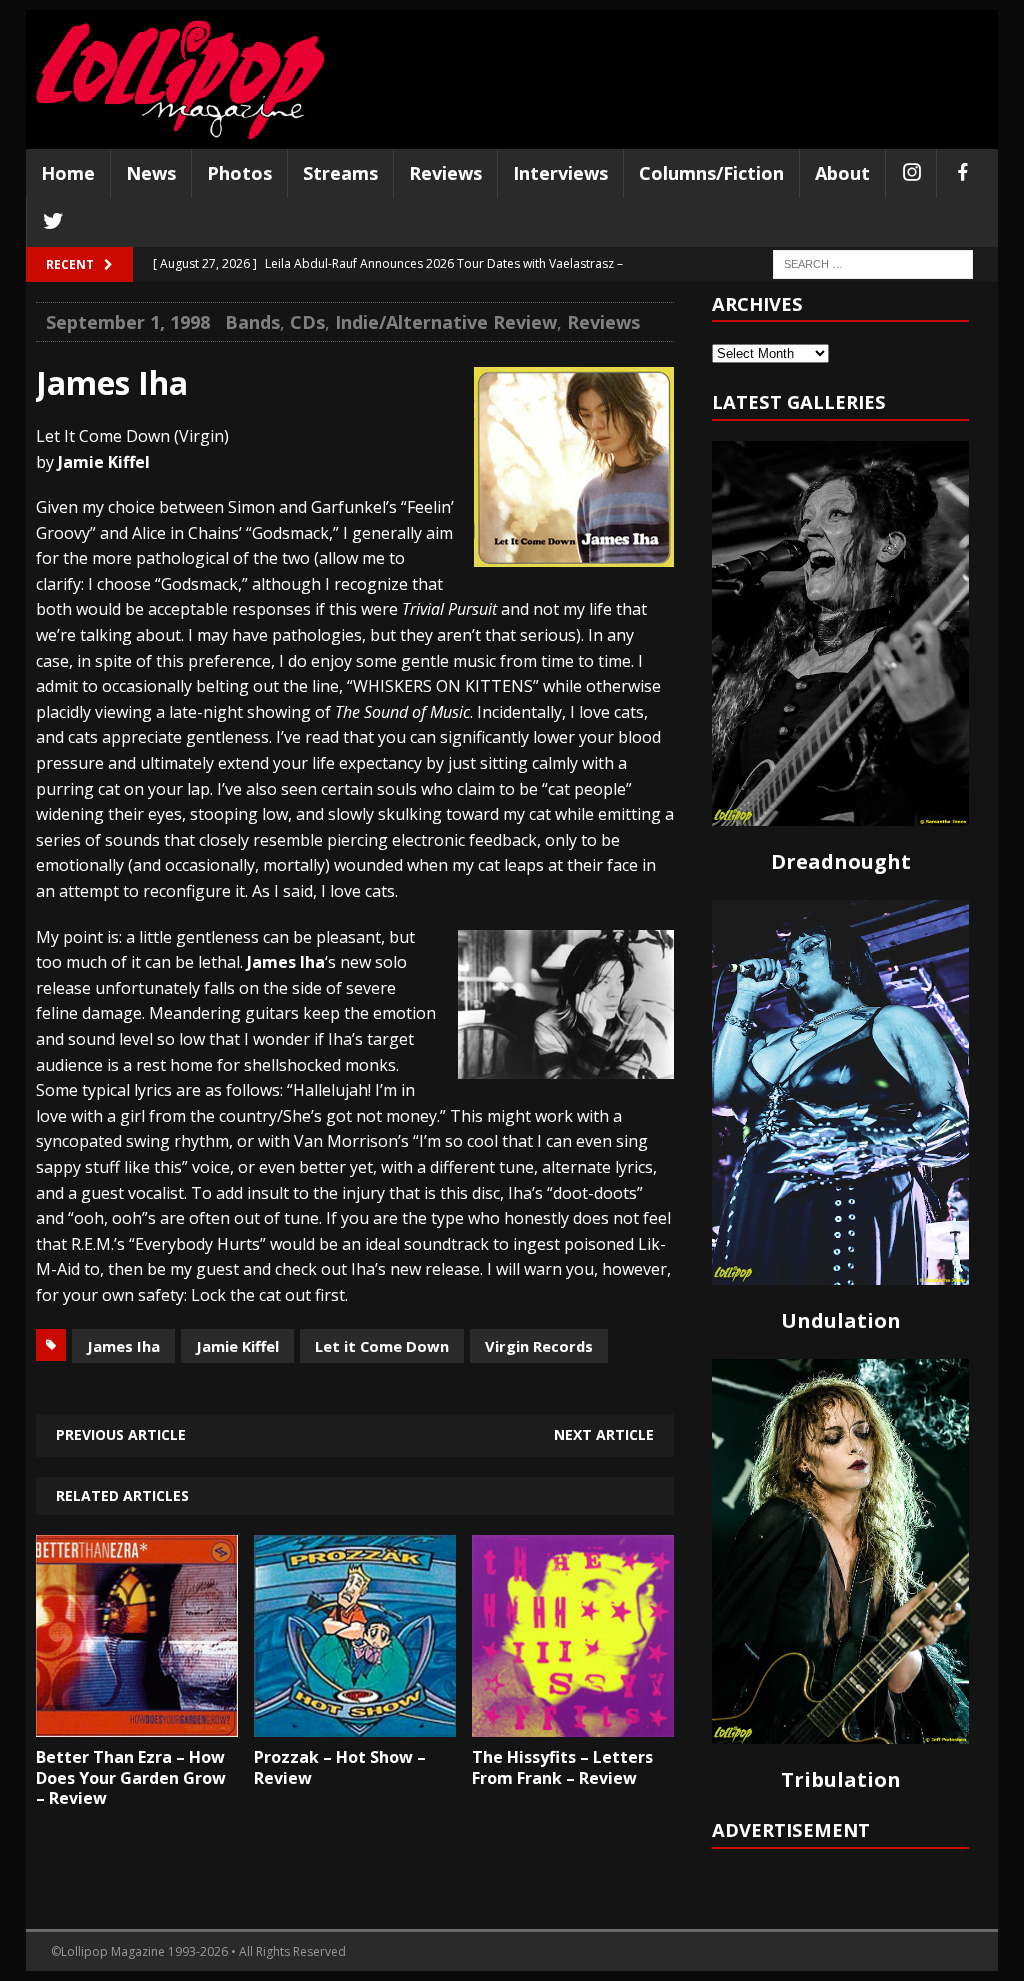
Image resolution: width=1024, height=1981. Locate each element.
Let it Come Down (382, 1346)
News (151, 173)
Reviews (445, 173)
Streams (340, 173)
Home (68, 173)
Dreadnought (841, 861)
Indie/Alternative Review (446, 322)
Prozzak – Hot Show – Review (340, 1767)
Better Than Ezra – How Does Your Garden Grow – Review (131, 1778)
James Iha (123, 1346)
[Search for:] (873, 262)
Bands (252, 322)
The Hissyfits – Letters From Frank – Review (562, 1767)
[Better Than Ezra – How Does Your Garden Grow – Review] (137, 1722)
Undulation (841, 1320)
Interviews (560, 173)
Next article (604, 1434)
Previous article (121, 1434)
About (842, 173)
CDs (307, 322)
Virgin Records (539, 1346)
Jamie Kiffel (237, 1346)
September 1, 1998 (128, 322)
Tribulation (841, 1779)
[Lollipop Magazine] (180, 79)
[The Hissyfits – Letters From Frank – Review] (573, 1722)
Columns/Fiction (711, 173)
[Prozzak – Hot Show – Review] (355, 1722)
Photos (239, 173)
